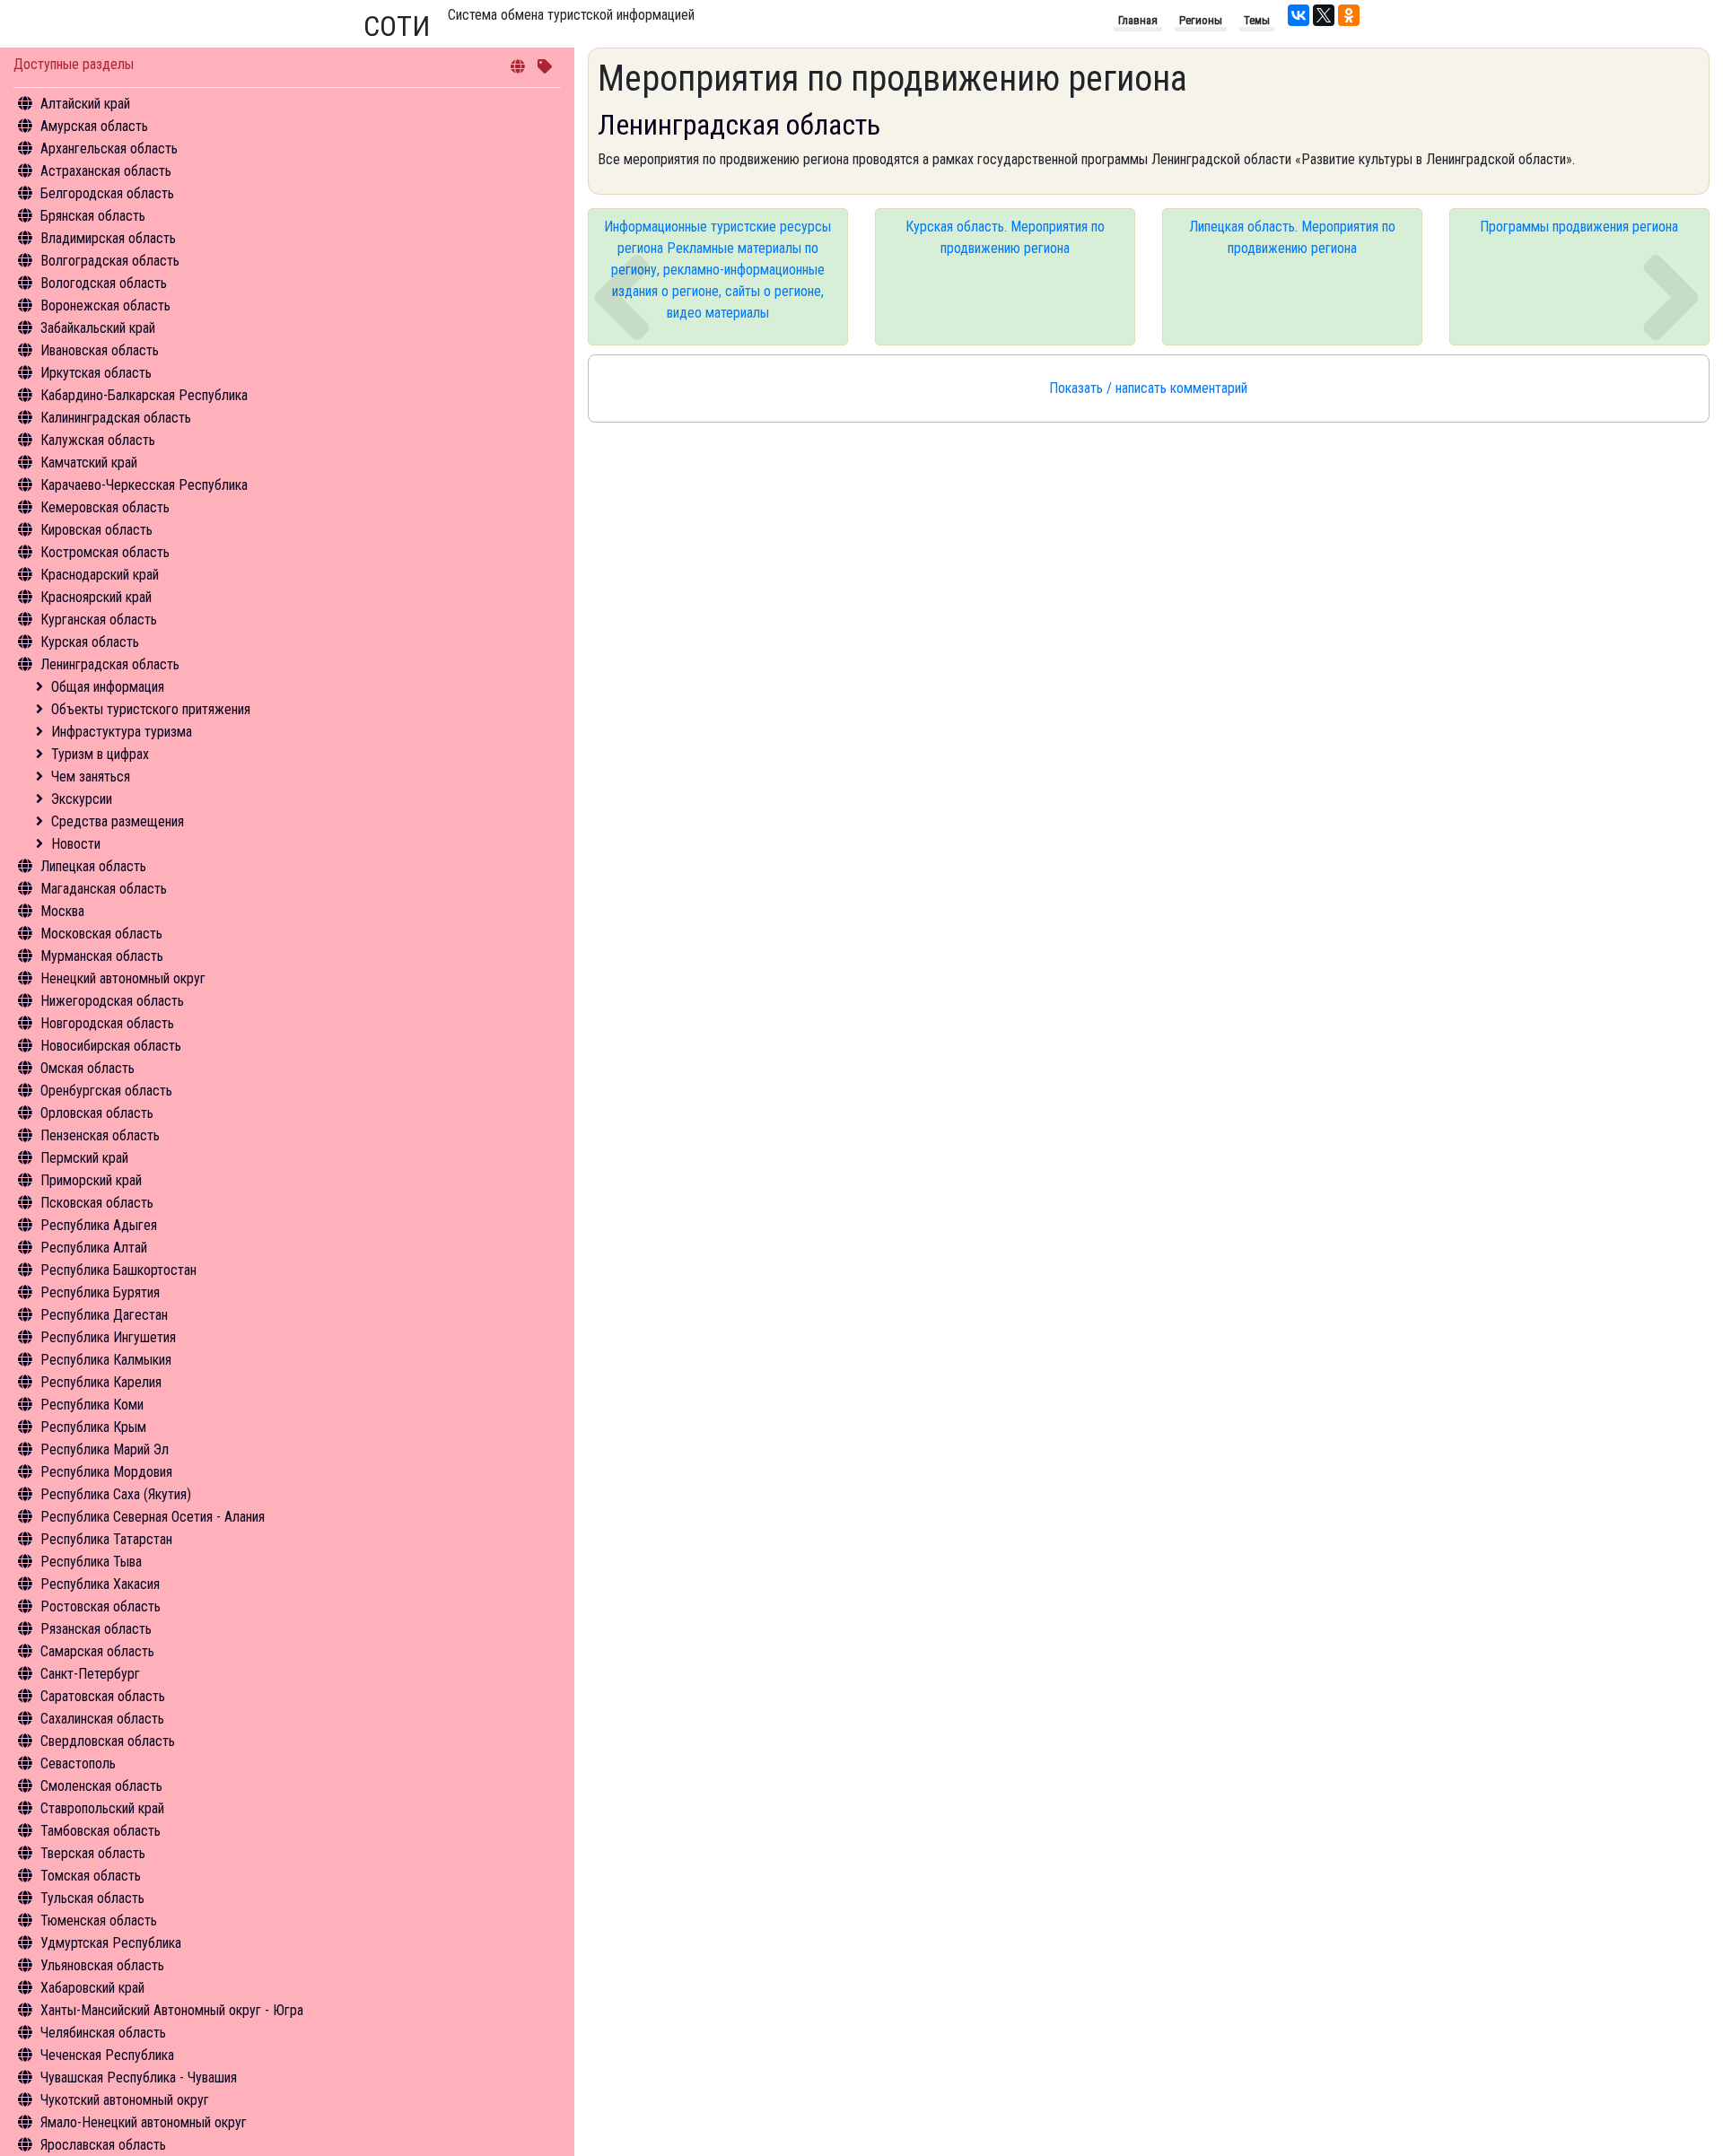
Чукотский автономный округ (125, 2100)
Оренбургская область (106, 1091)
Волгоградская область (110, 261)
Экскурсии (82, 799)
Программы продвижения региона (1579, 227)
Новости (76, 844)
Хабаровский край (92, 1988)
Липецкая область (93, 866)
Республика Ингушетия (108, 1337)
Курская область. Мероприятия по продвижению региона (1005, 237)
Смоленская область (101, 1786)
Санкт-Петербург (90, 1674)
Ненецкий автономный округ (123, 978)
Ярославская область (103, 2145)
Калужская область (98, 440)
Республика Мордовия (106, 1472)
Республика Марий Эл (105, 1449)
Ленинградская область (110, 664)
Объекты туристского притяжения (151, 709)
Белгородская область (107, 193)
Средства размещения (118, 821)
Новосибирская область (111, 1046)
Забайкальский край (98, 328)
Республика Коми (92, 1405)
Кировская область (96, 530)
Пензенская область (100, 1135)
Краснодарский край (100, 575)
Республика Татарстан (106, 1539)
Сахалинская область (102, 1719)
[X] (1324, 15)
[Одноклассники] (1349, 15)
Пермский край (84, 1158)
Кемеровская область (105, 507)
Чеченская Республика (107, 2055)
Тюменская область (99, 1920)
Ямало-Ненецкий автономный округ (144, 2122)
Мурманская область (102, 956)
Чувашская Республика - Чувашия (139, 2077)
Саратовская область (103, 1696)
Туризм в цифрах (100, 754)
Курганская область (99, 620)
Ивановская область (100, 350)
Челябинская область (103, 2033)
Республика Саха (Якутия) (116, 1494)
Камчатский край (89, 463)
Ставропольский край (102, 1808)
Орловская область (97, 1113)
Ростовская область (101, 1606)
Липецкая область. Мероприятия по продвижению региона (1292, 237)
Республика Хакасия (100, 1584)
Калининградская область (116, 418)
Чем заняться (91, 777)
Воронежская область (105, 306)
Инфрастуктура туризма (122, 732)
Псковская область (97, 1203)
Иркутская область (96, 373)
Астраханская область (106, 171)
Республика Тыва (91, 1562)
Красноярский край (96, 597)
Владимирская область (108, 238)
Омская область (87, 1068)
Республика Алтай (94, 1248)
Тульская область (92, 1898)
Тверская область (93, 1853)
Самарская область (97, 1651)
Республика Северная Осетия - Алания (153, 1517)
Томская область (91, 1876)
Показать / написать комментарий (1148, 388)
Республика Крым (93, 1427)
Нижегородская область (112, 1001)
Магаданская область (104, 889)
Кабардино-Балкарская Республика (144, 395)
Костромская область (105, 552)
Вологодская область (104, 283)
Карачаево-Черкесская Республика (144, 485)
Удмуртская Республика (111, 1943)
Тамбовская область (101, 1831)
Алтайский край (85, 104)
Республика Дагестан (104, 1315)
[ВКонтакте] (1299, 15)
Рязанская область (96, 1629)
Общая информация (108, 687)
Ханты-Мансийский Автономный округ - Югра (172, 2010)
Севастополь (78, 1763)
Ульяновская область (102, 1965)
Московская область (101, 934)
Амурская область (94, 126)
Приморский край (91, 1180)
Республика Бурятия (100, 1292)
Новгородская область (107, 1023)
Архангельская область (109, 148)
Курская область (90, 642)
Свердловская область (108, 1741)
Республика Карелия (101, 1382)
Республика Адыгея (99, 1225)
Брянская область (93, 216)
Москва (62, 911)
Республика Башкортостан (118, 1270)
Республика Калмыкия (106, 1360)
